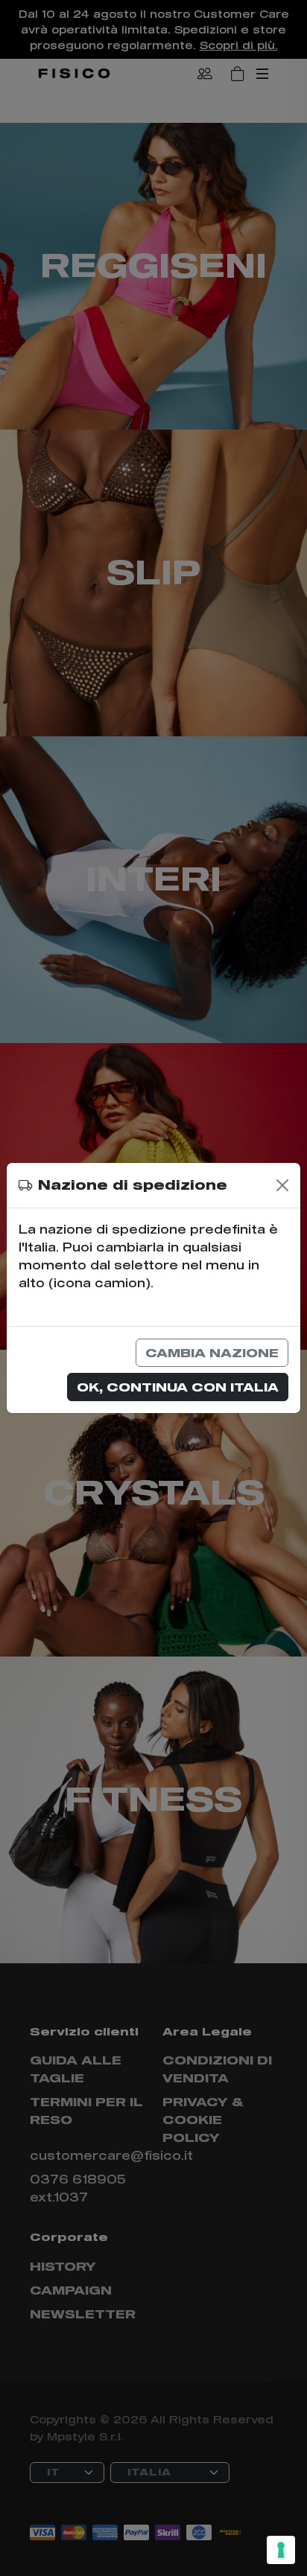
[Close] (282, 1185)
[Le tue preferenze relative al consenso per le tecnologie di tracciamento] (281, 2550)
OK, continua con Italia (178, 1387)
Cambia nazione (212, 1352)
